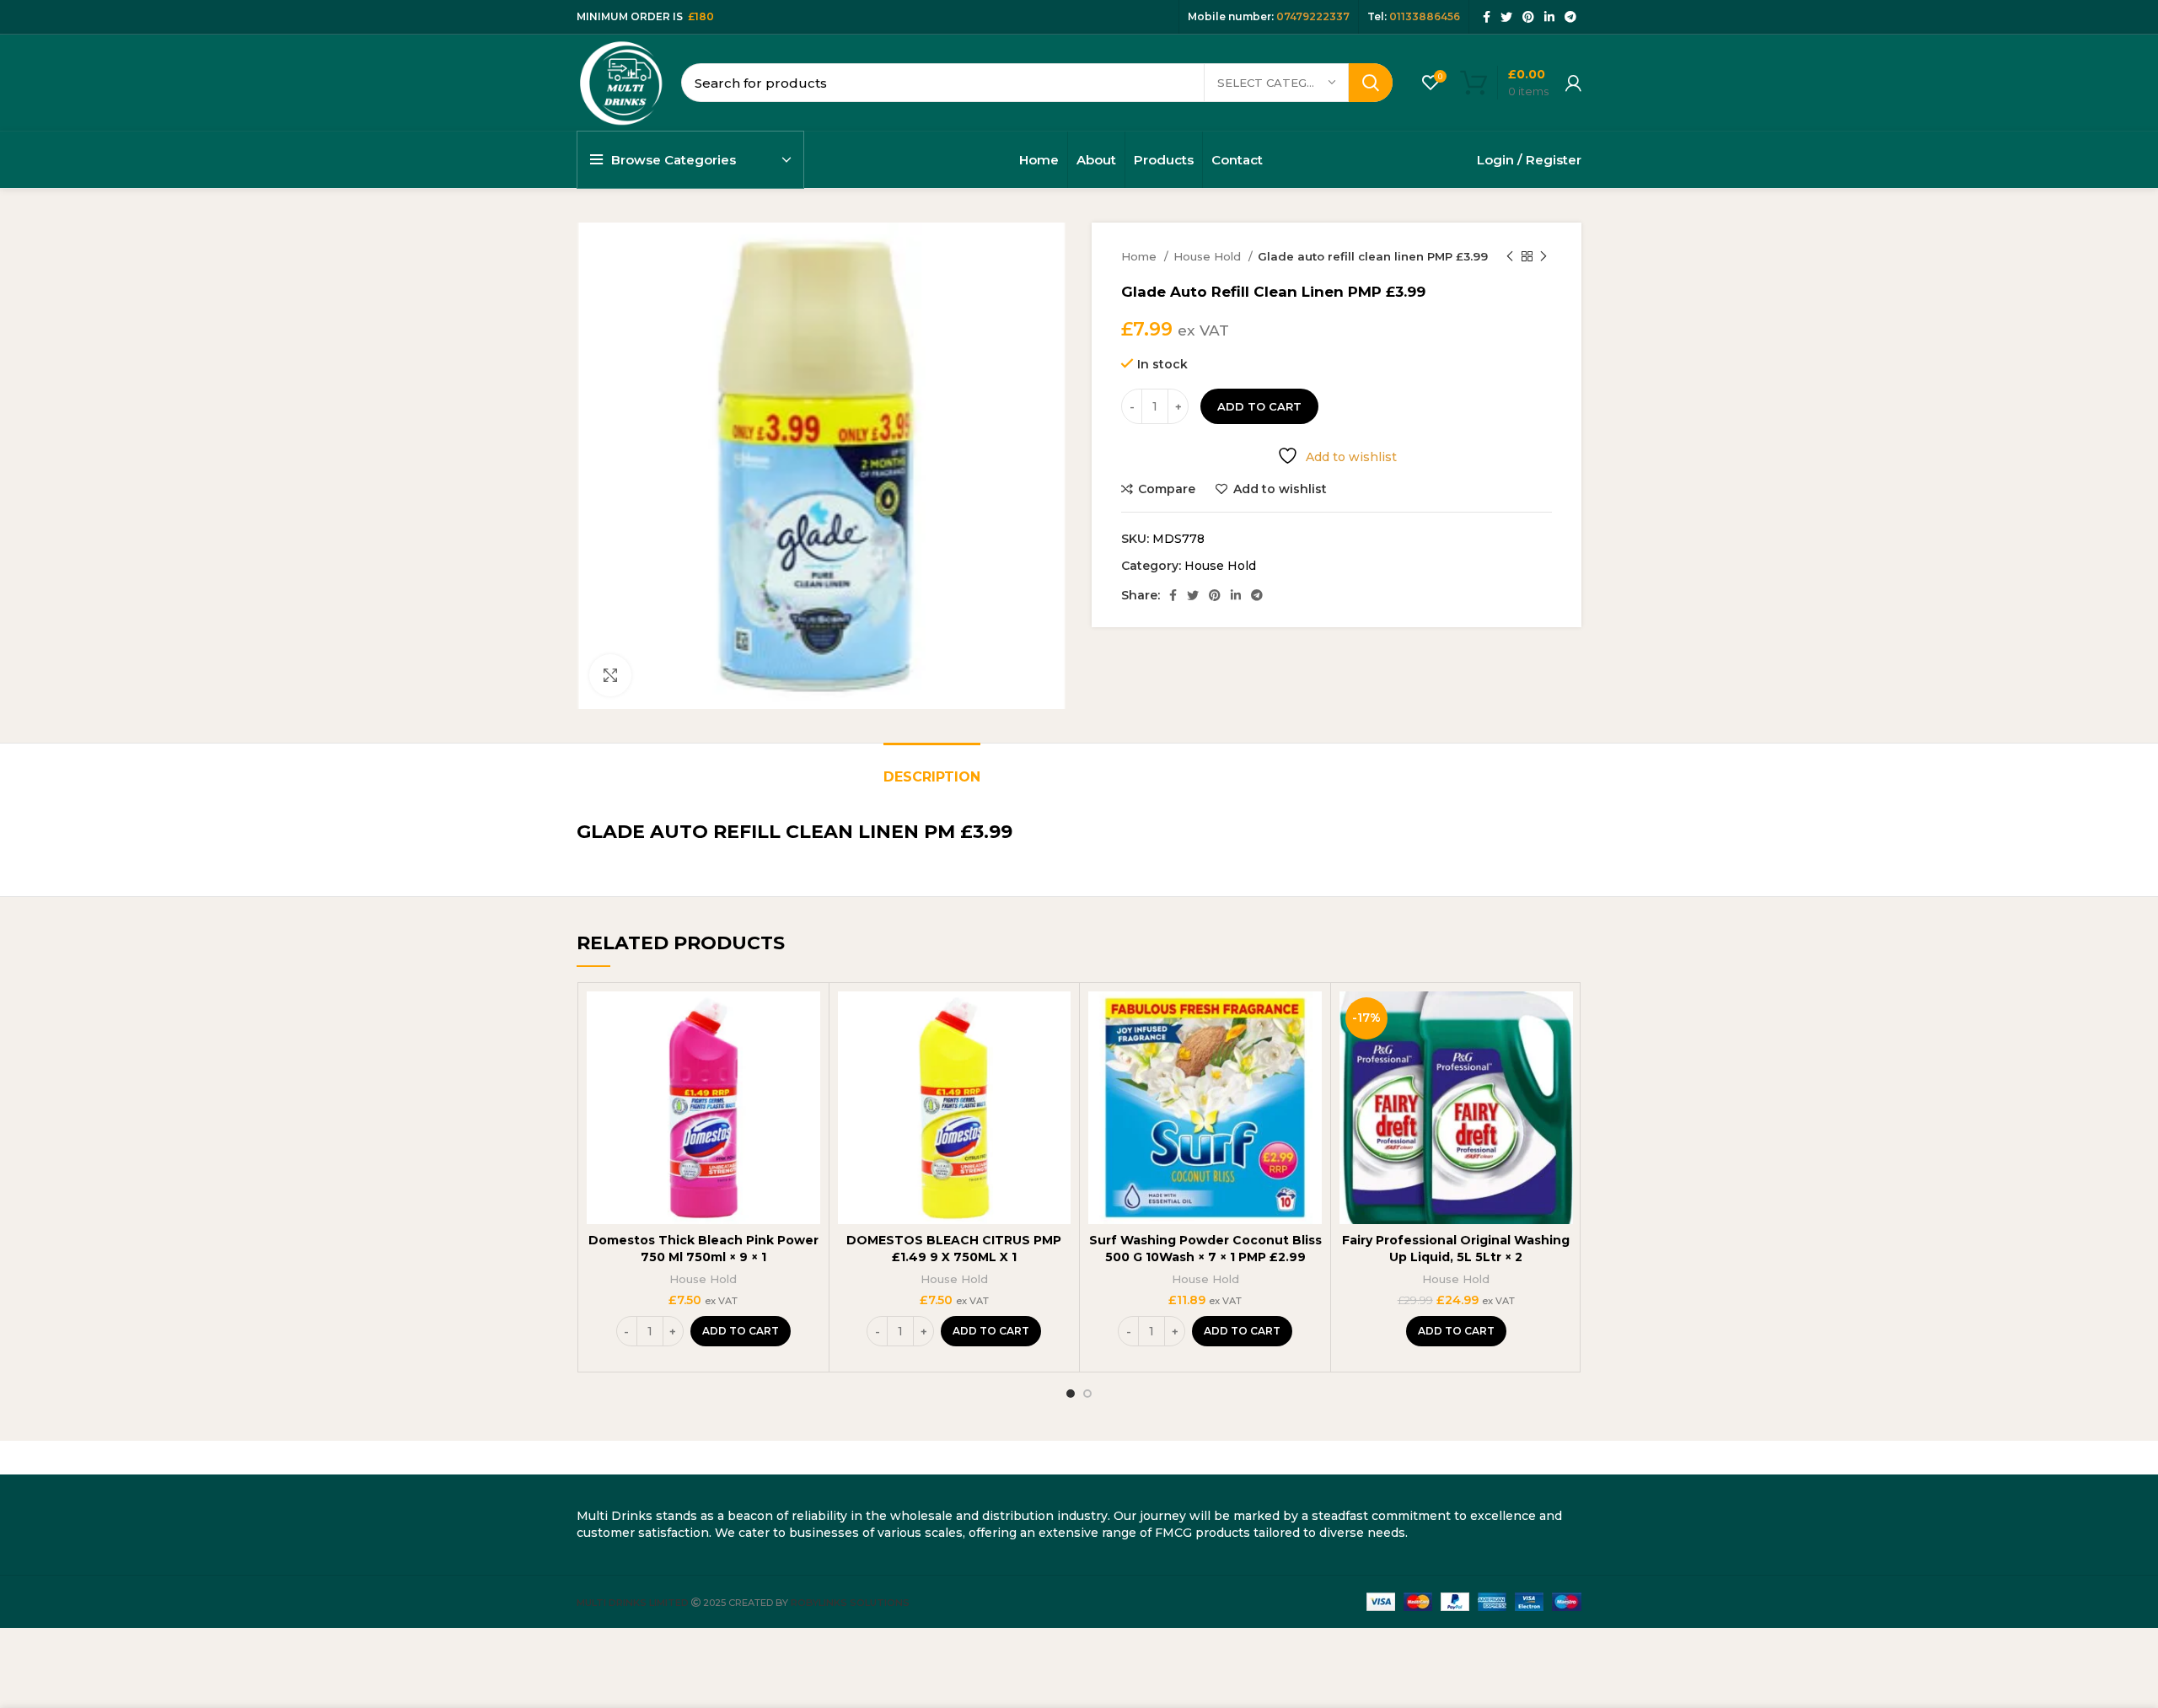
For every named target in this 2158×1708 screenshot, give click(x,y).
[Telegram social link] (1570, 17)
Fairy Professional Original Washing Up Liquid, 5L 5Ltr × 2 (1456, 1249)
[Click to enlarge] (610, 675)
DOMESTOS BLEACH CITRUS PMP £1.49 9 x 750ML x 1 (954, 1249)
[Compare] (808, 1019)
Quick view (808, 1057)
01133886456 (1425, 16)
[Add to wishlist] (808, 1095)
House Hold (1209, 256)
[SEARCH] (1371, 83)
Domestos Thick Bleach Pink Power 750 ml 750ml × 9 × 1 (703, 1249)
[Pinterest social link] (1528, 17)
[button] (741, 1331)
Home (1141, 256)
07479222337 (1313, 16)
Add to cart (1259, 406)
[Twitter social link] (1506, 17)
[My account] (1573, 83)
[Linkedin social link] (1549, 17)
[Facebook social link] (1487, 17)
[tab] (932, 768)
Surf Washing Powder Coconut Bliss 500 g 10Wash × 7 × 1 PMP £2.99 (1205, 1249)
